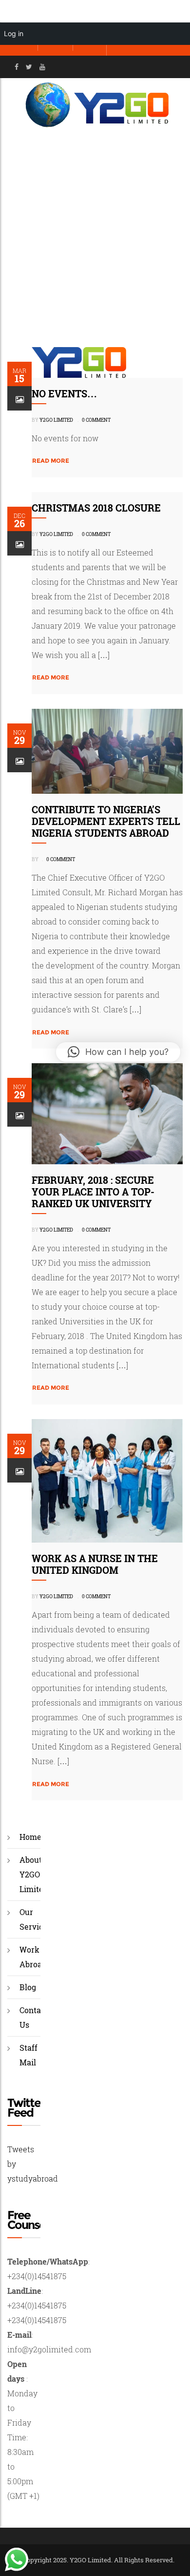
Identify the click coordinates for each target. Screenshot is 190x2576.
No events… (64, 393)
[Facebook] (17, 67)
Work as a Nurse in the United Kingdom (95, 1564)
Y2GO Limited (56, 420)
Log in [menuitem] (14, 33)
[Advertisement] (95, 232)
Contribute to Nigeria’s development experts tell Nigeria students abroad (106, 821)
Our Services (36, 1919)
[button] (118, 1052)
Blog (28, 1987)
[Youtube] (42, 67)
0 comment (96, 420)
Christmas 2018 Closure (96, 508)
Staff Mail (28, 2055)
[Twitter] (29, 67)
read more (51, 461)
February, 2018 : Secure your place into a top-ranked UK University (93, 1192)
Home (30, 1837)
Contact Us (34, 2017)
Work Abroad (33, 1957)
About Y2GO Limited (34, 1874)
